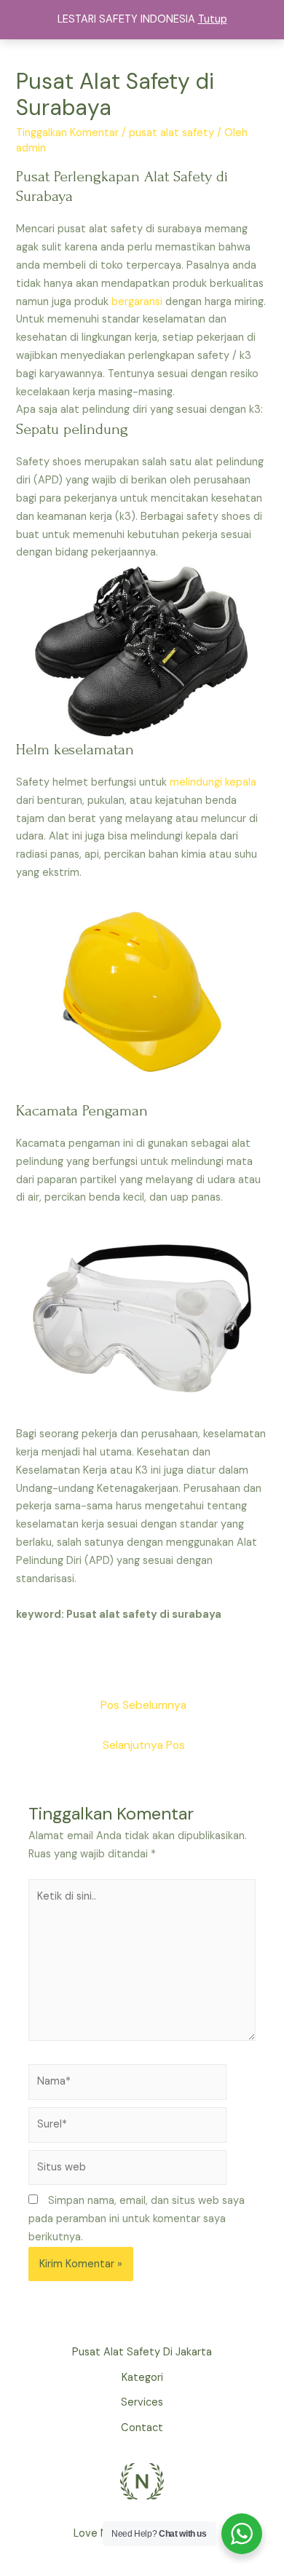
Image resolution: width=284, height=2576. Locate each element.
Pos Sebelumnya (143, 1705)
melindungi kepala (213, 782)
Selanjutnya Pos (144, 1745)
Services (142, 2402)
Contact (142, 2428)
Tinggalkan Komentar (67, 133)
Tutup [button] (213, 19)
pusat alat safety (171, 133)
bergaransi (137, 302)
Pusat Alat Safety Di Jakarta (142, 2352)
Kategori (142, 2378)
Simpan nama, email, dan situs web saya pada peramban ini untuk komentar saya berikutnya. (137, 2219)
